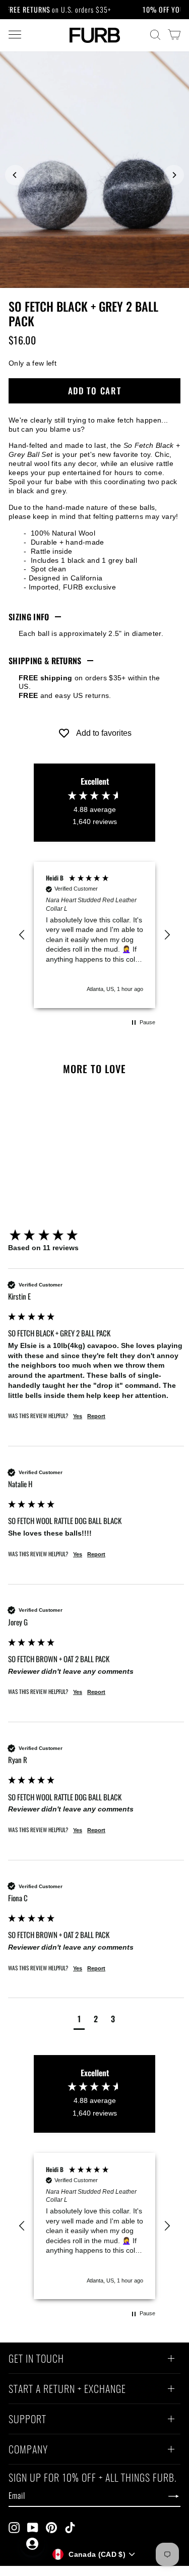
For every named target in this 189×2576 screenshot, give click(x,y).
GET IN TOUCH (36, 2360)
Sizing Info (29, 617)
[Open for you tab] (32, 2544)
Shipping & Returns (45, 661)
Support (27, 2420)
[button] (22, 935)
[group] (96, 1236)
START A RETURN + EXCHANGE (67, 2390)
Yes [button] (78, 1416)
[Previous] (15, 175)
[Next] (174, 175)
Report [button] (96, 1416)
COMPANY (28, 2450)
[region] (94, 935)
